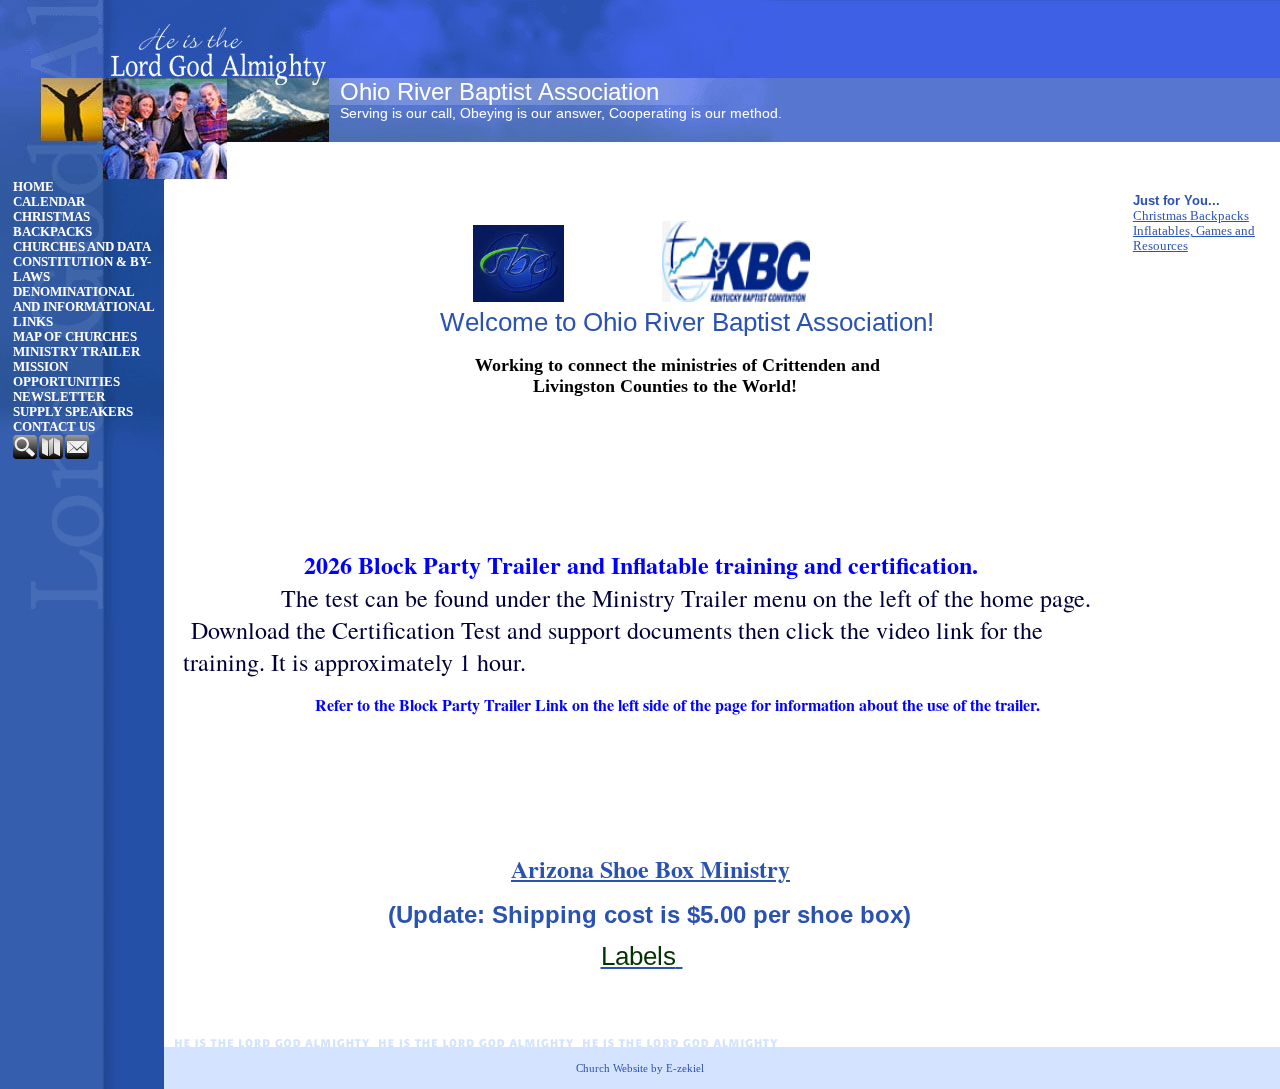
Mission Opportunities (66, 374)
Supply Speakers (73, 412)
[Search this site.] (26, 455)
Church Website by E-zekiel (640, 1068)
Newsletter (59, 397)
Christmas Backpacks (52, 224)
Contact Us (54, 427)
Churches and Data (82, 247)
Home (33, 187)
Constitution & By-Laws (82, 269)
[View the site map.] (52, 455)
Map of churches (75, 337)
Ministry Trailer (76, 352)
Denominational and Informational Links (83, 307)
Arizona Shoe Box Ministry (650, 868)
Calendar (49, 202)
